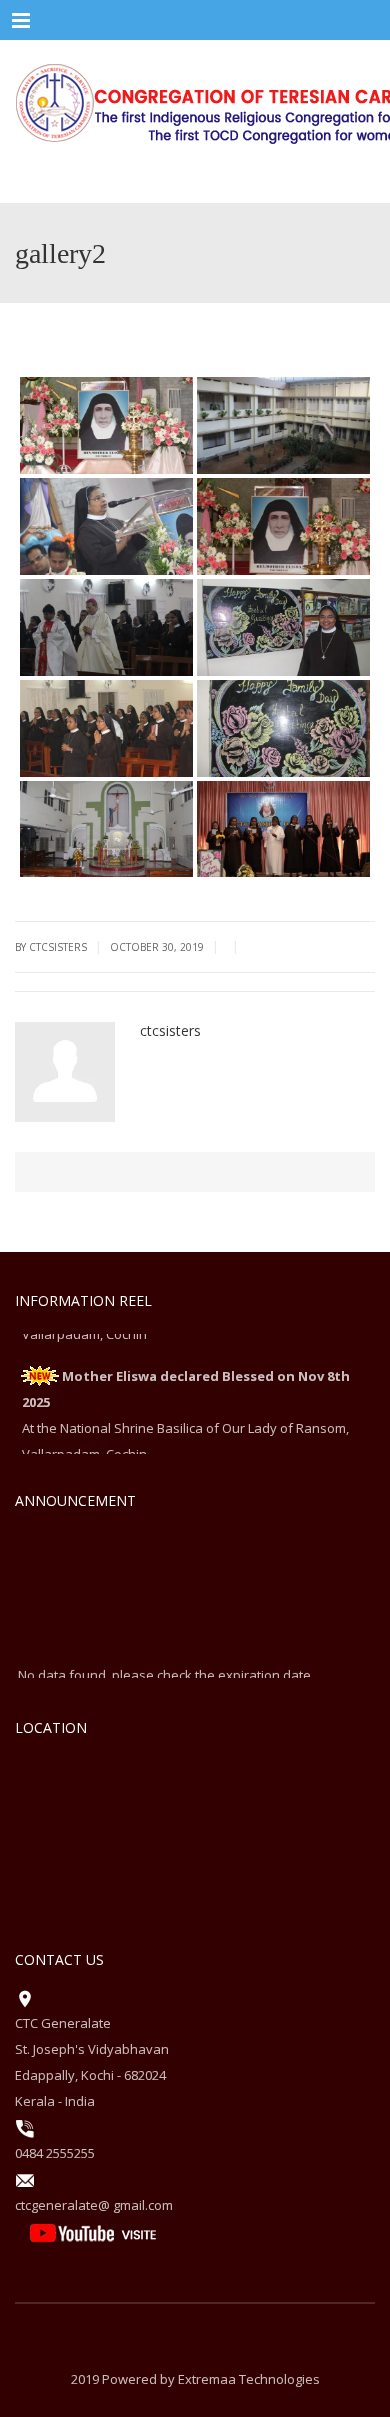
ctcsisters (170, 1030)
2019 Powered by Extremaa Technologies (195, 2379)
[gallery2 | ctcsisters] (195, 100)
